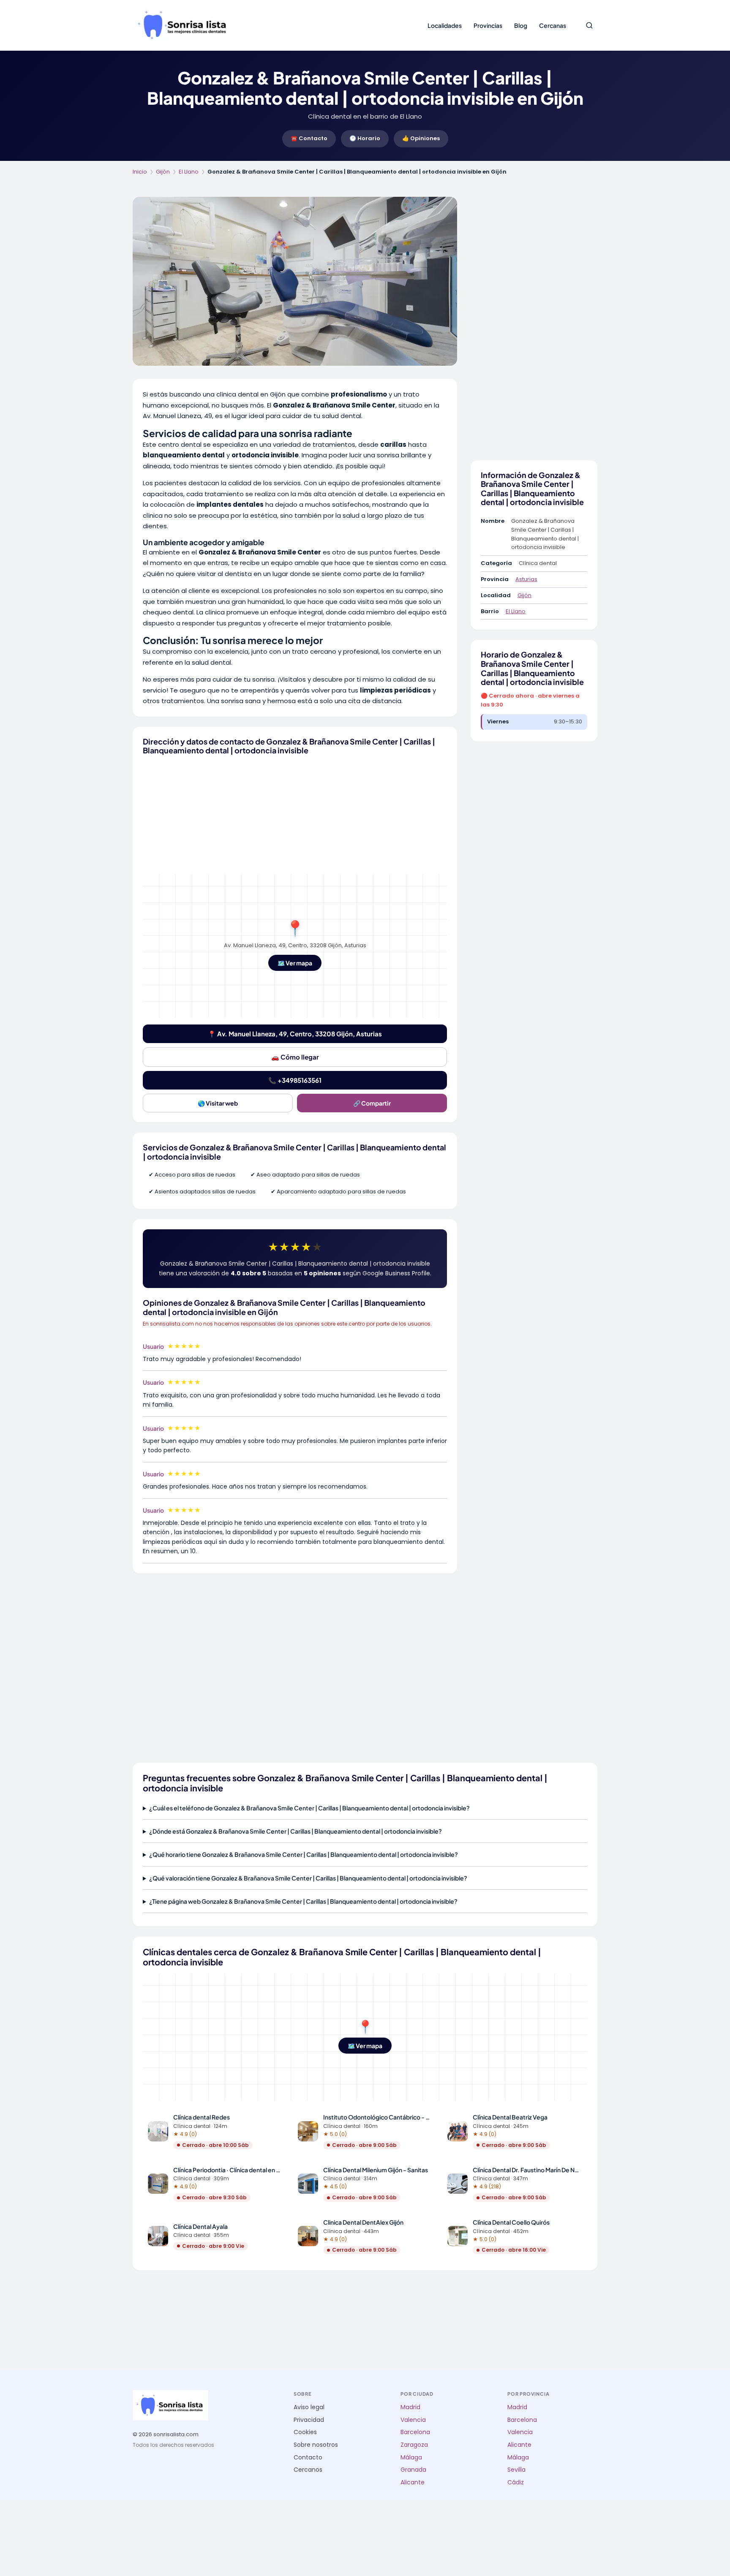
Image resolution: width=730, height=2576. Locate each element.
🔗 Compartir (372, 1103)
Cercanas (553, 25)
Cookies (305, 2432)
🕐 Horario (365, 138)
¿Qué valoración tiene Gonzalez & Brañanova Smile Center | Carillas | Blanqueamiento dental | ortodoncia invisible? (308, 1878)
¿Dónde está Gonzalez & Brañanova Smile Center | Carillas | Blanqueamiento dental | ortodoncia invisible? (296, 1831)
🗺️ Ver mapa (295, 963)
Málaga (411, 2458)
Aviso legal (309, 2407)
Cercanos (308, 2470)
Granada (413, 2470)
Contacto (308, 2458)
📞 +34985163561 (295, 1080)
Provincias (488, 25)
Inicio (140, 172)
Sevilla (516, 2470)
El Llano (189, 172)
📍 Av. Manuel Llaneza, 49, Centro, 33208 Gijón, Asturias (295, 1034)
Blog (521, 25)
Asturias (526, 579)
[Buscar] (589, 25)
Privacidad (309, 2420)
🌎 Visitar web (218, 1103)
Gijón (163, 172)
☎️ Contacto (309, 138)
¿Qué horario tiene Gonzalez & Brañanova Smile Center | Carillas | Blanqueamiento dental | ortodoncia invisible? (304, 1854)
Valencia (413, 2420)
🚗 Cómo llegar (295, 1057)
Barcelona (415, 2432)
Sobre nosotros (316, 2445)
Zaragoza (414, 2445)
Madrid (410, 2407)
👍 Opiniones (421, 138)
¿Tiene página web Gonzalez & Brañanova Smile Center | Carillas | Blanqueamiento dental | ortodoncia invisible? (303, 1901)
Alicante (413, 2482)
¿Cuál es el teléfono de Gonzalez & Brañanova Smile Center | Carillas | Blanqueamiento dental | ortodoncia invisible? (309, 1808)
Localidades (445, 25)
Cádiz (516, 2482)
